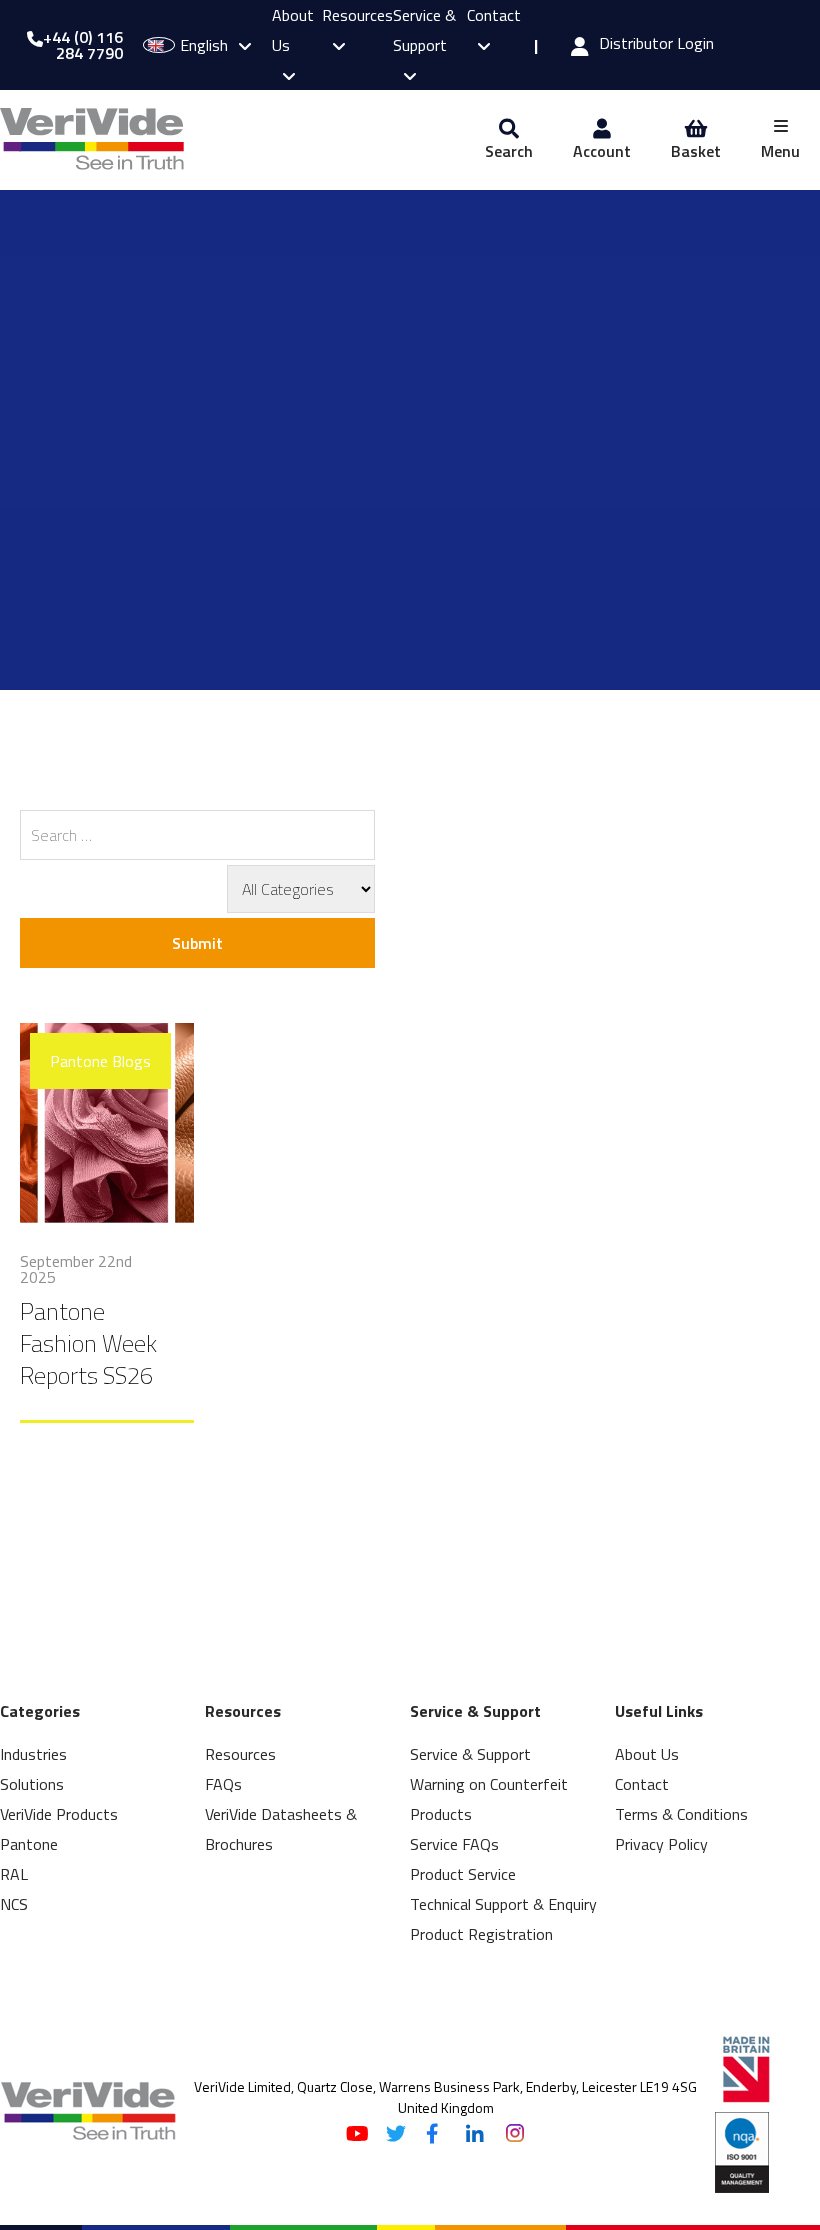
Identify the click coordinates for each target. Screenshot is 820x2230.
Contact (642, 1784)
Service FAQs (454, 1844)
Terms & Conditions (681, 1814)
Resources (240, 1754)
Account (602, 151)
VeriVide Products (59, 1814)
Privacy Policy (661, 1844)
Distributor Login (656, 45)
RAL (14, 1874)
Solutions (32, 1784)
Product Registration (481, 1934)
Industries (33, 1754)
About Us (647, 1754)
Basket (696, 151)
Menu (780, 151)
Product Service (463, 1874)
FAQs (223, 1784)
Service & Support (424, 30)
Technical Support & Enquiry (503, 1904)
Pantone (29, 1844)
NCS (14, 1904)
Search (509, 151)
